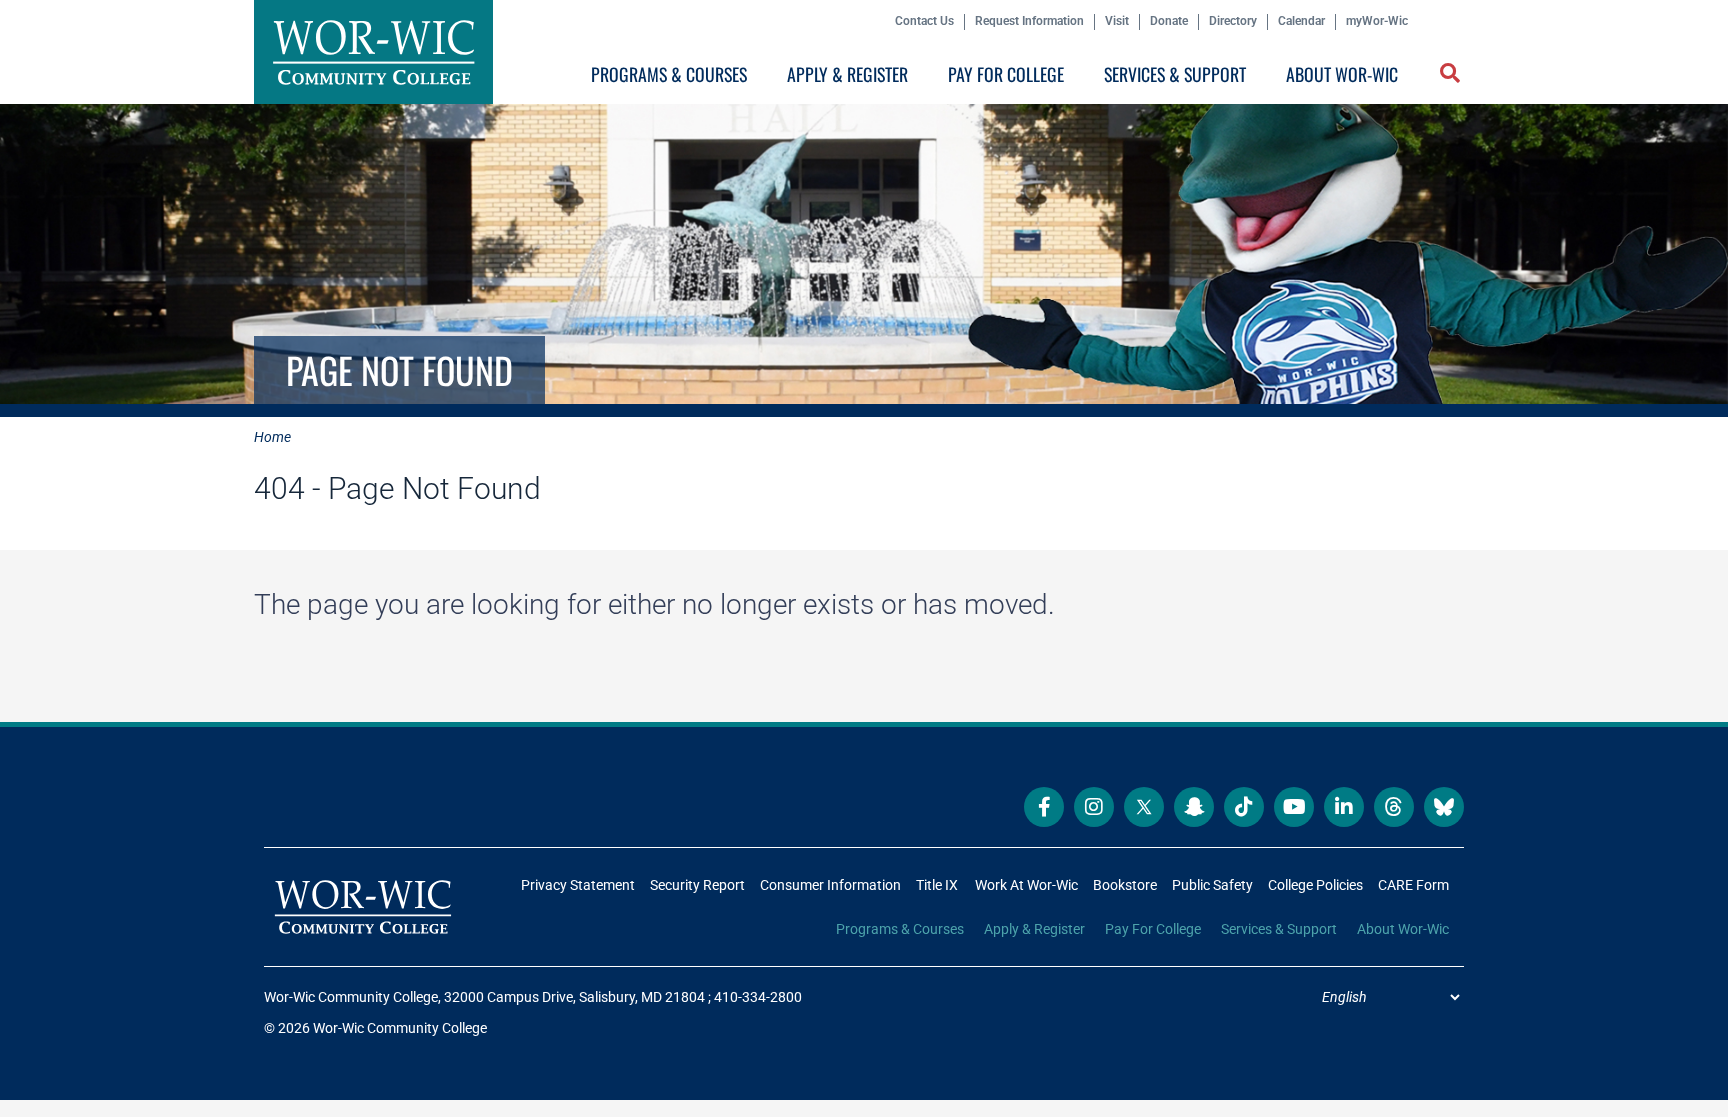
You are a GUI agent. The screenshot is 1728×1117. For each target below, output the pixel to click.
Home (272, 437)
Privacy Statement (578, 885)
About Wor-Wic (1342, 74)
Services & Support (1175, 74)
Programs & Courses (669, 74)
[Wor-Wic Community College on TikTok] (1244, 807)
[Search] (1446, 78)
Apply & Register (847, 74)
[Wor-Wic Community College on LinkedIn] (1344, 807)
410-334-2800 (758, 997)
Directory (1233, 21)
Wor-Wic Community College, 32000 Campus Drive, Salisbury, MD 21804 (484, 997)
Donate (1169, 21)
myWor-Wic (1377, 21)
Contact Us (924, 21)
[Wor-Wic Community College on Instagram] (1094, 807)
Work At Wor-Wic (1026, 885)
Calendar (1301, 21)
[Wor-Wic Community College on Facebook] (1044, 807)
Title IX (937, 885)
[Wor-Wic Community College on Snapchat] (1194, 807)
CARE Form (1413, 885)
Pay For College (1006, 74)
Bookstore (1125, 885)
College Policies (1315, 885)
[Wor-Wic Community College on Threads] (1394, 807)
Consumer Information (830, 885)
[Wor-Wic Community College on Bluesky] (1444, 807)
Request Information (1029, 21)
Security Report (697, 885)
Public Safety (1212, 885)
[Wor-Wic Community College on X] (1144, 807)
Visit (1117, 21)
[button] (1452, 75)
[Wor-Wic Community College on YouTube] (1294, 807)
